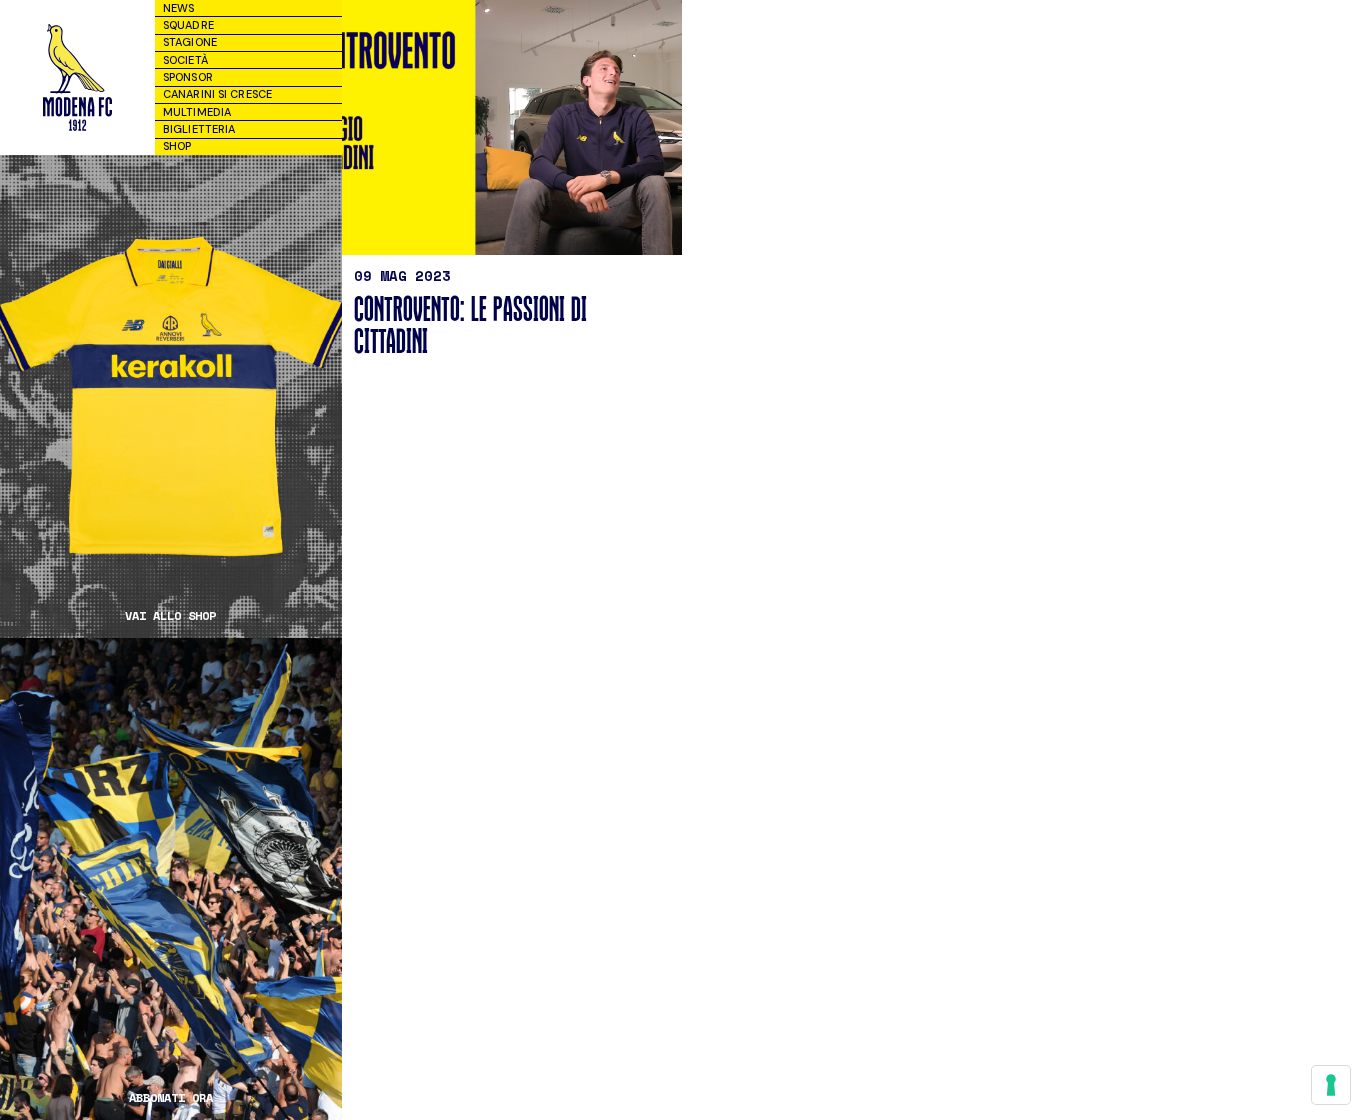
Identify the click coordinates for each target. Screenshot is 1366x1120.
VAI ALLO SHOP (170, 616)
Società (185, 60)
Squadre (188, 25)
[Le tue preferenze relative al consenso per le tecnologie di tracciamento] (1331, 1085)
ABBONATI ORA (171, 1098)
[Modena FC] (77, 77)
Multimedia (197, 112)
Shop (177, 146)
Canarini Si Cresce (217, 94)
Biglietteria (199, 129)
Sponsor (188, 77)
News (178, 8)
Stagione (190, 42)
